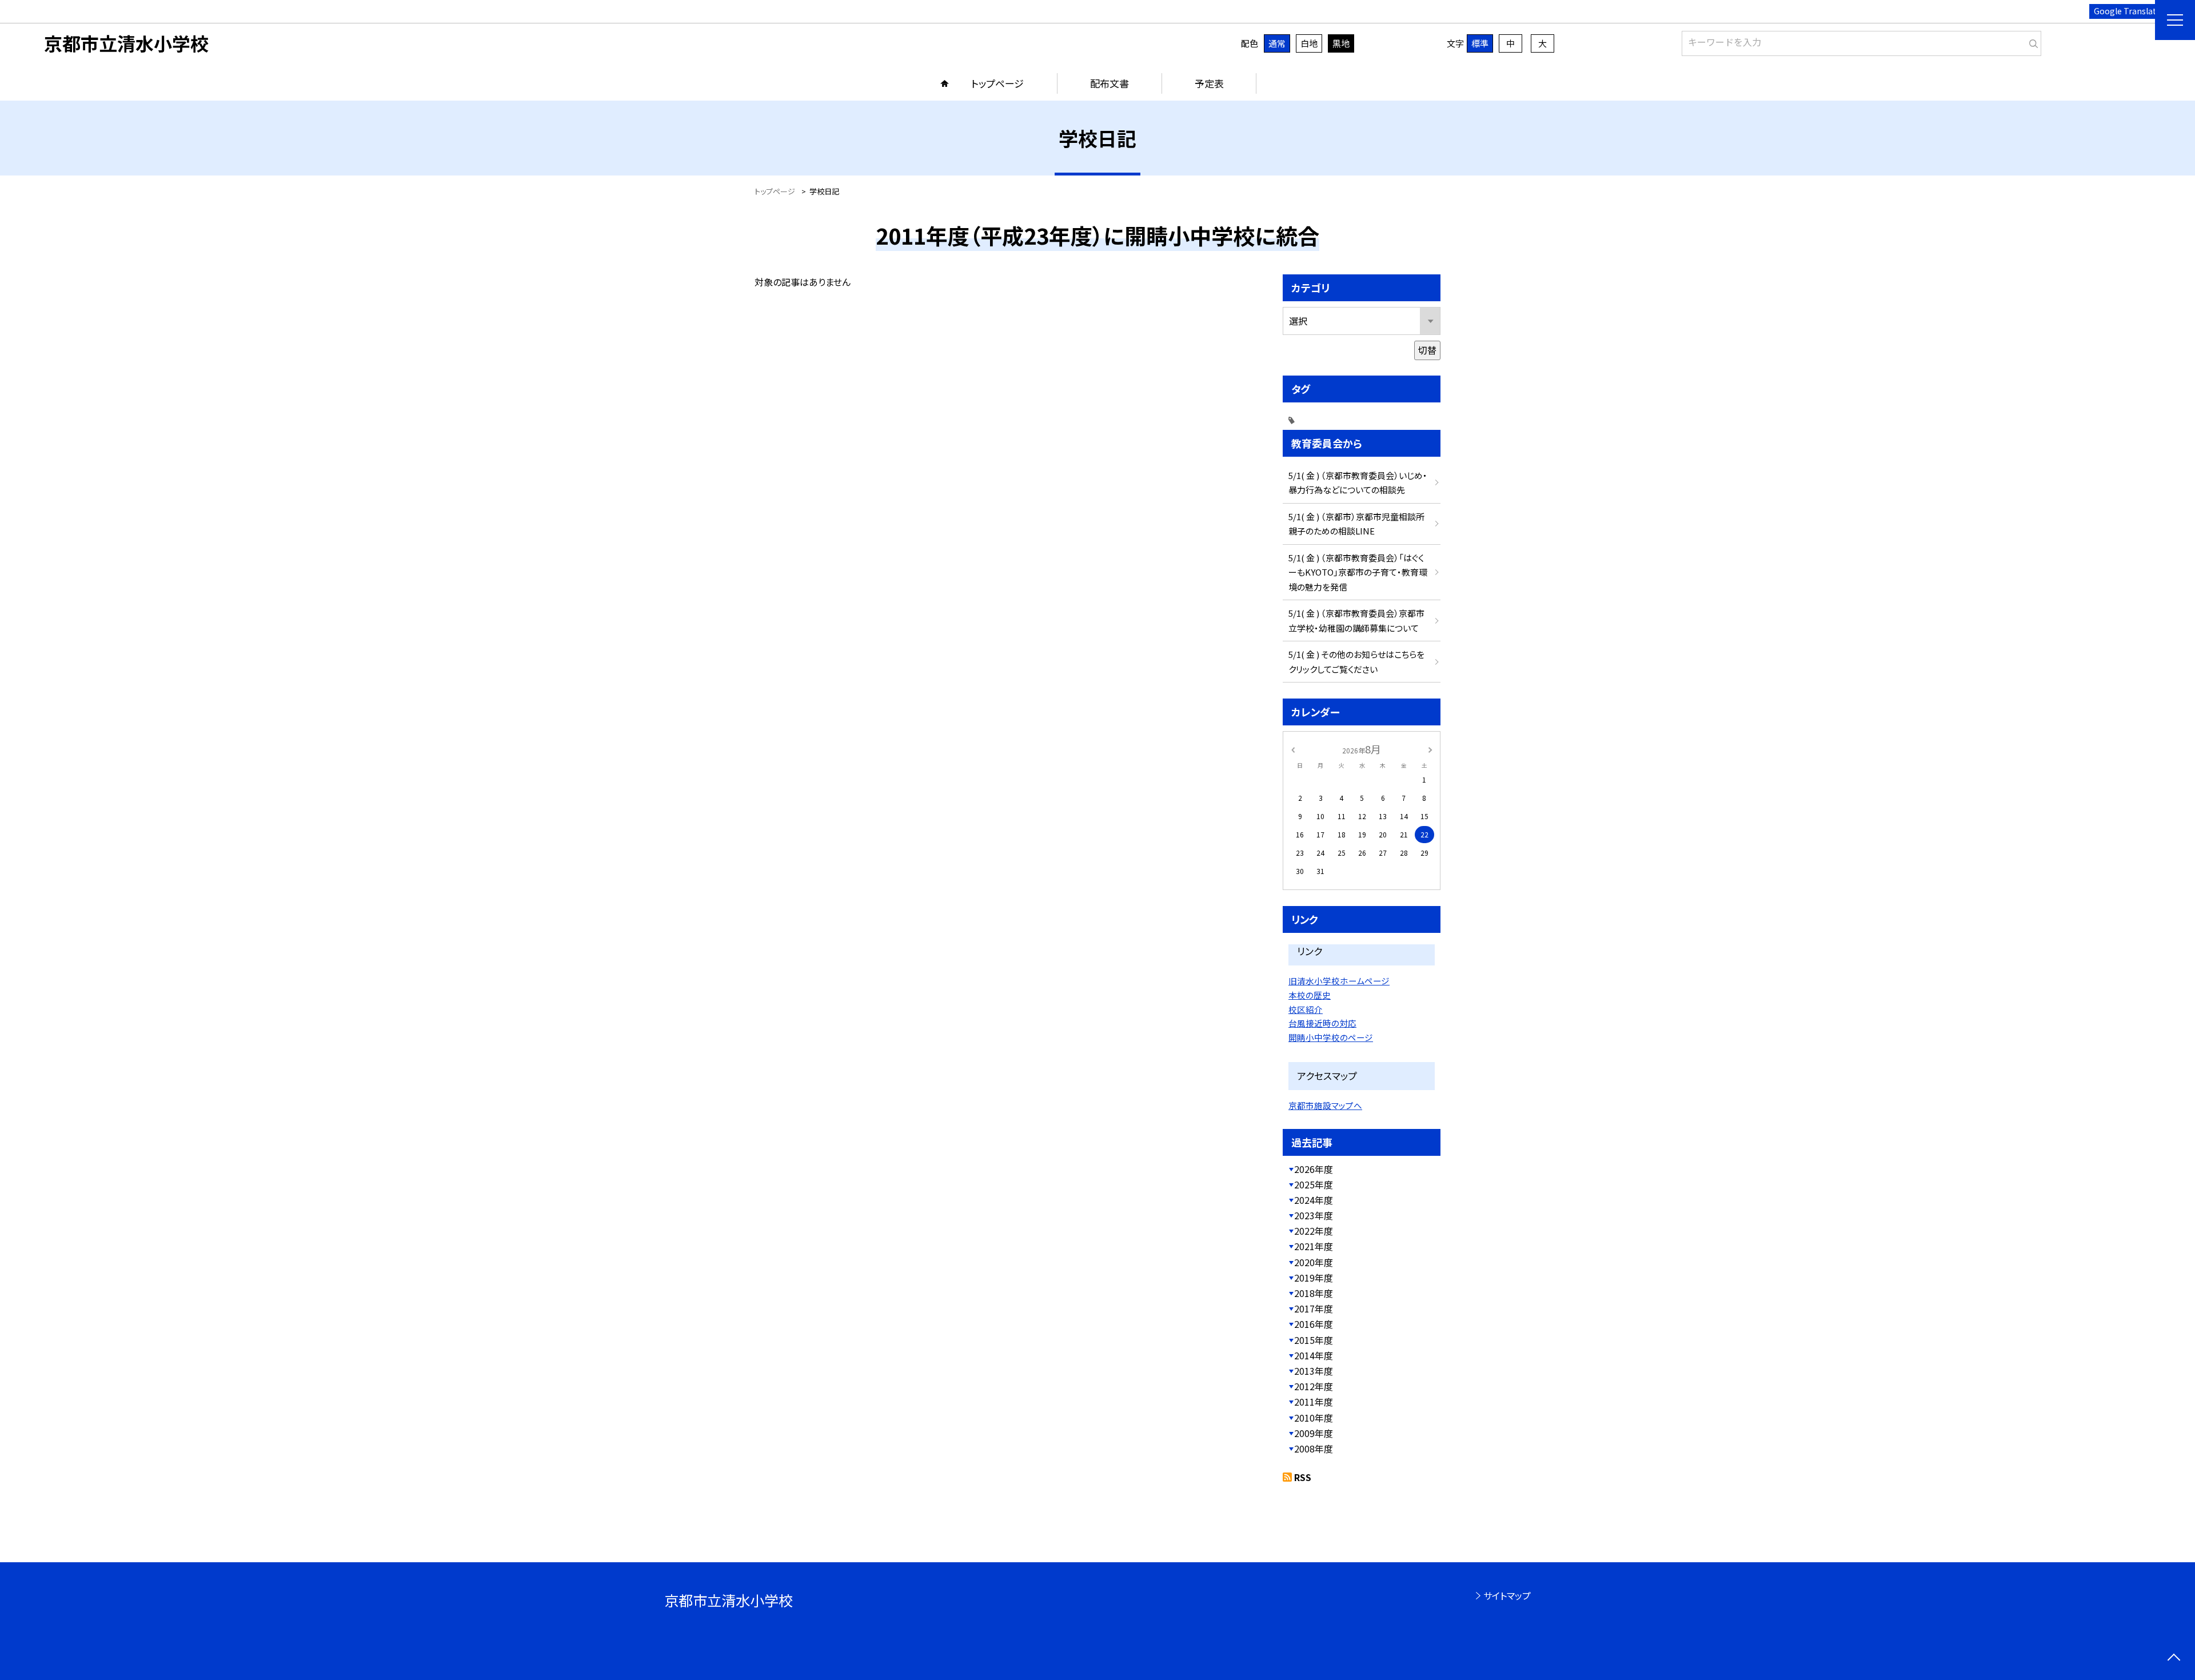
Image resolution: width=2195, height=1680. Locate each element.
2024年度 (1314, 1200)
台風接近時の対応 (1322, 1023)
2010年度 (1314, 1418)
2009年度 (1314, 1433)
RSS (1303, 1477)
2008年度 (1314, 1448)
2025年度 (1314, 1184)
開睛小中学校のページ (1331, 1037)
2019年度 (1314, 1278)
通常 (1277, 43)
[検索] (2031, 41)
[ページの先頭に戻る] (2174, 1659)
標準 (1480, 43)
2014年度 (1314, 1355)
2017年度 (1314, 1308)
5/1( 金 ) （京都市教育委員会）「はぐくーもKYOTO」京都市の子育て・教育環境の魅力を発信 (1358, 572)
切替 (1427, 350)
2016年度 (1314, 1324)
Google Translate (2127, 11)
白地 (1309, 43)
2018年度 (1314, 1293)
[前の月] (1293, 749)
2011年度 (1314, 1402)
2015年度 (1314, 1340)
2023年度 (1314, 1215)
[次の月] (1430, 749)
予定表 (1209, 83)
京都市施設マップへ (1325, 1105)
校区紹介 (1306, 1009)
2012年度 (1314, 1386)
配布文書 (1110, 83)
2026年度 (1314, 1169)
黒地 (1341, 43)
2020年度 (1314, 1262)
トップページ (997, 83)
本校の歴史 (1310, 995)
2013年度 (1314, 1371)
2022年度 (1314, 1231)
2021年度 (1314, 1246)
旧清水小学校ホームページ (1339, 981)
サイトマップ (1507, 1595)
